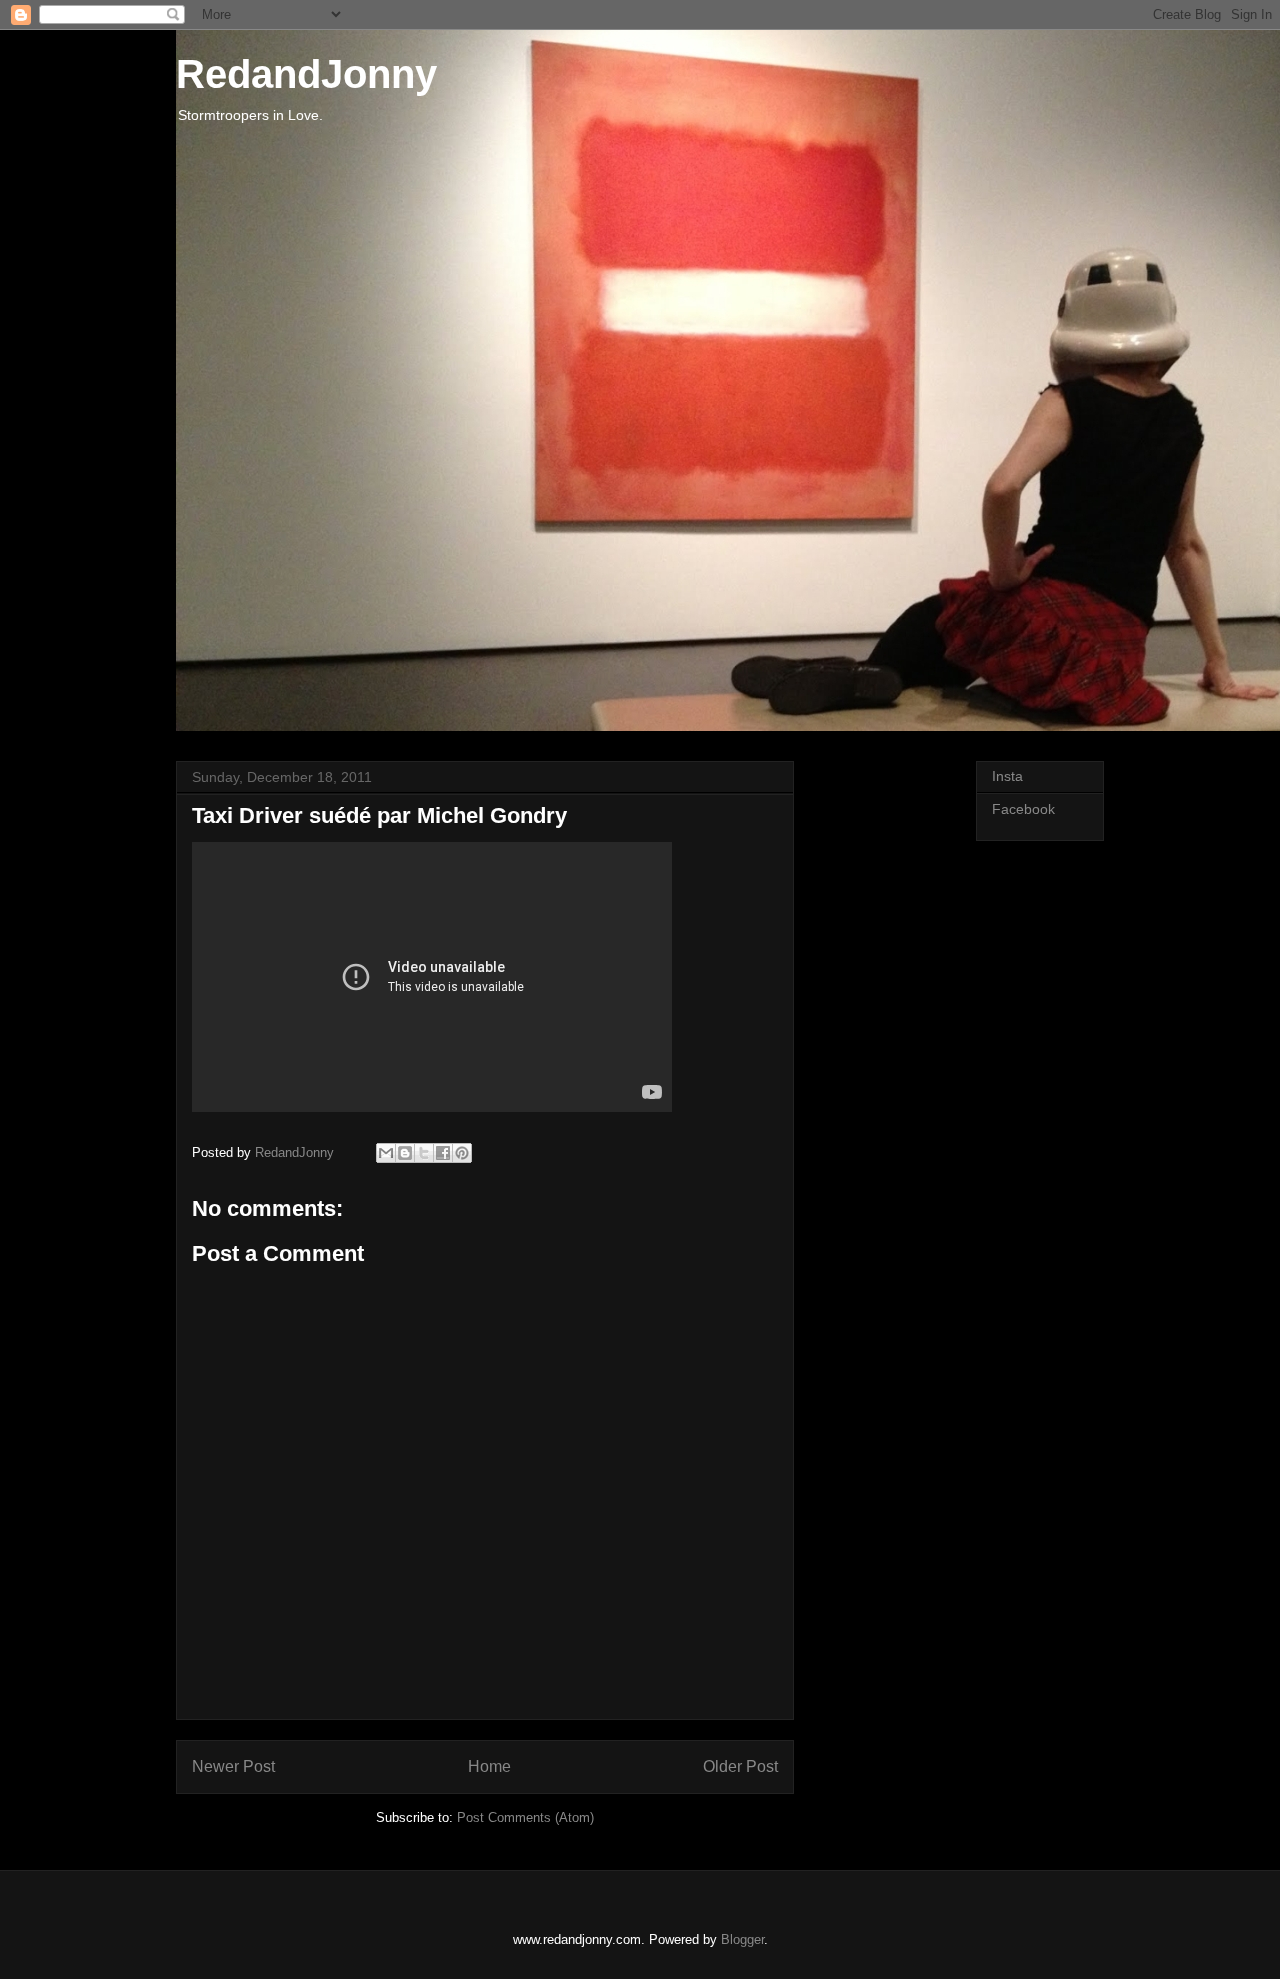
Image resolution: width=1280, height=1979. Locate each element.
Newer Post (233, 1766)
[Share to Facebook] (443, 1153)
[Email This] (386, 1153)
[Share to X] (424, 1153)
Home (489, 1766)
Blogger (742, 1939)
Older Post (740, 1766)
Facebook (1023, 809)
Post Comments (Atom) (525, 1817)
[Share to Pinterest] (462, 1153)
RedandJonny (306, 74)
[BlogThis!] (405, 1153)
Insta (1007, 776)
